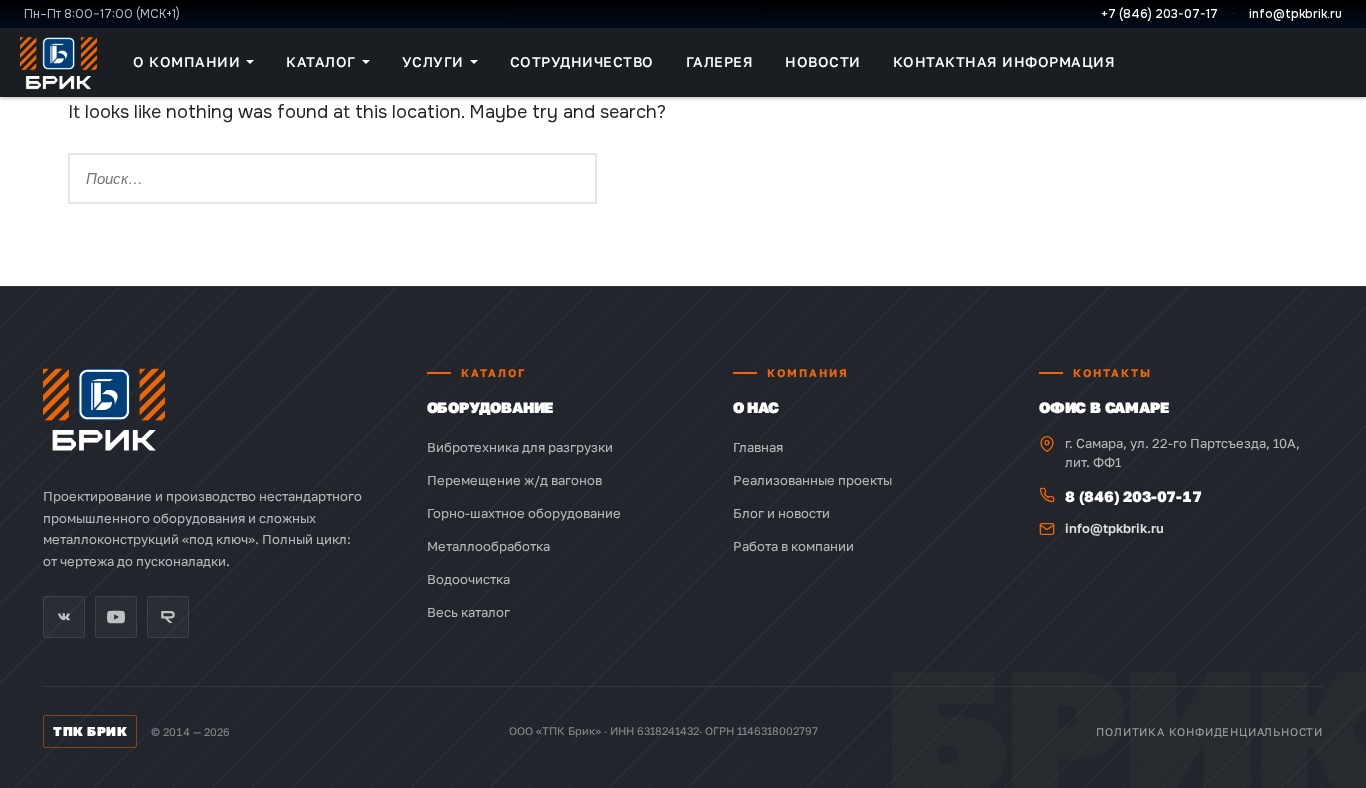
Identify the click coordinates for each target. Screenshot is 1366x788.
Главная (758, 447)
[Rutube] (168, 617)
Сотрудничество (582, 61)
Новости (823, 61)
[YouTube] (116, 617)
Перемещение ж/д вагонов (514, 480)
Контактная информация (1004, 61)
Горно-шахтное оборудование (524, 513)
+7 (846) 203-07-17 (1159, 14)
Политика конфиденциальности (1209, 731)
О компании (186, 61)
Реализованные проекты (812, 480)
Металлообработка (488, 546)
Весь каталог (468, 612)
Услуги (433, 61)
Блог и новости (781, 513)
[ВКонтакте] (64, 617)
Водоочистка (468, 579)
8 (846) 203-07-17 (1133, 496)
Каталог (321, 61)
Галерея (720, 61)
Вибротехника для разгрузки (520, 447)
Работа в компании (793, 546)
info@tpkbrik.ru (1295, 14)
